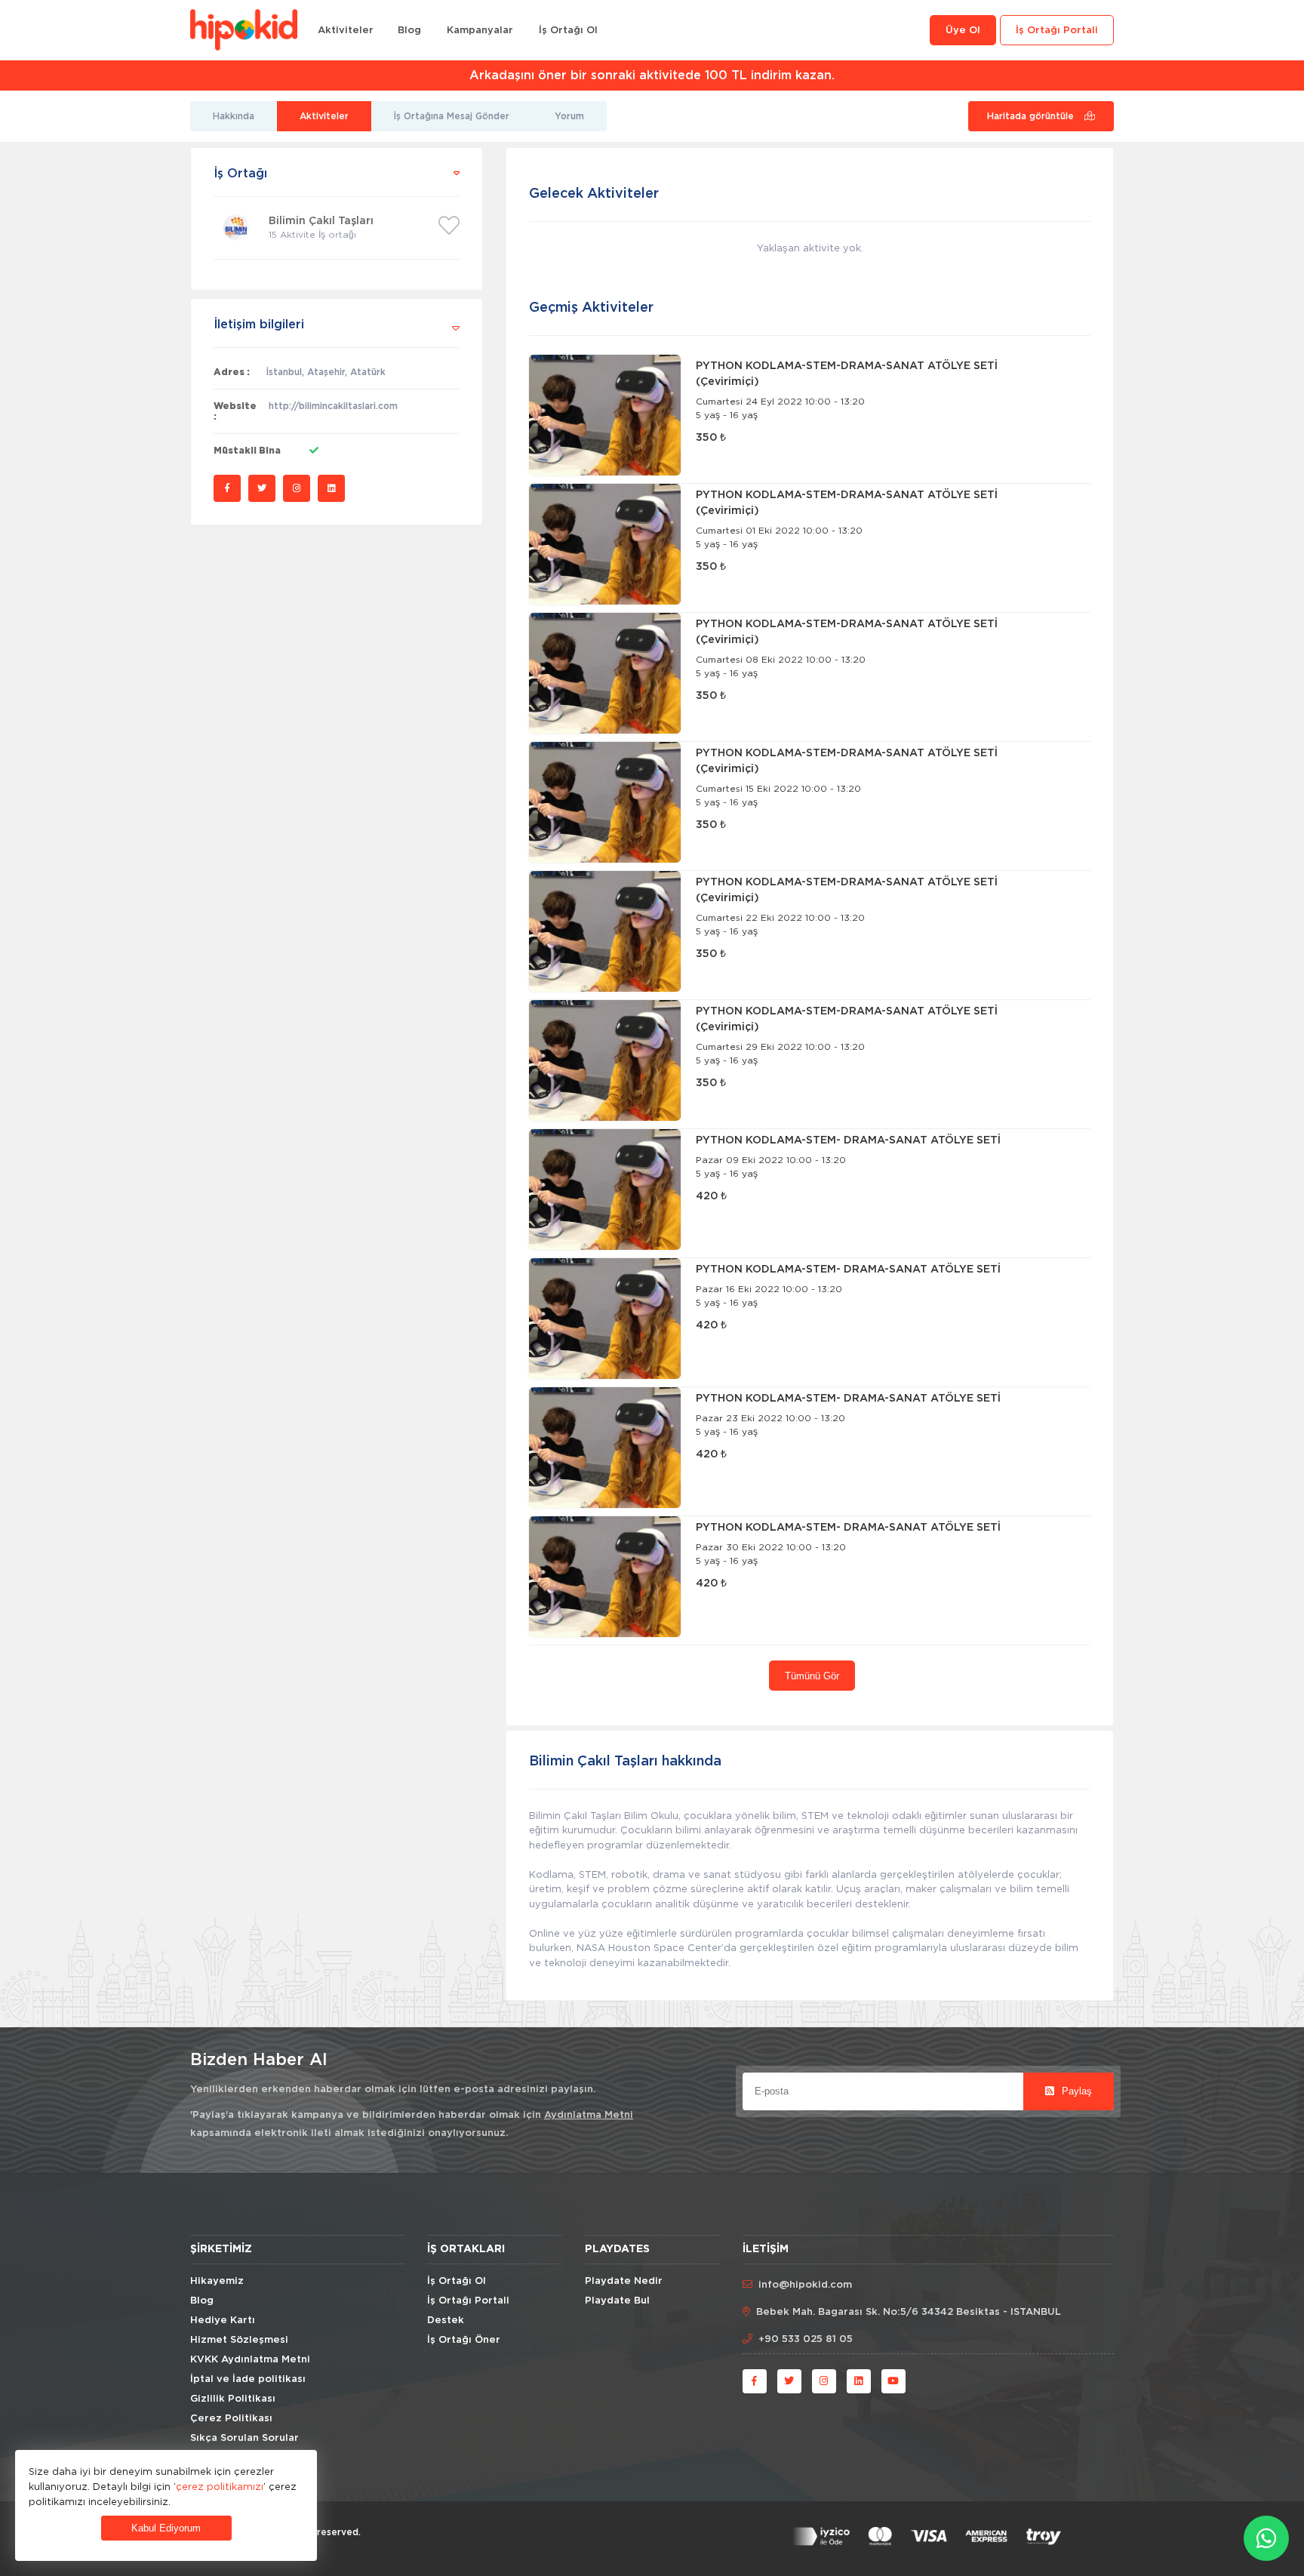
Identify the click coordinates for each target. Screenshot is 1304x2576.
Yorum (569, 116)
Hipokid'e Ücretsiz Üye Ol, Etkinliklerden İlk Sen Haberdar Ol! (652, 75)
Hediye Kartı (223, 2321)
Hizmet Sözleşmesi (239, 2340)
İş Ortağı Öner (464, 2340)
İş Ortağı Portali (1057, 31)
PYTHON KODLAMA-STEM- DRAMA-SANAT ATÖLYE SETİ (848, 1140)
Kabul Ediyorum (166, 2528)
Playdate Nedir (624, 2281)
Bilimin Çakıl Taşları (321, 221)
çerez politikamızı (220, 2486)
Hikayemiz (217, 2281)
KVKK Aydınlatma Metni (250, 2360)
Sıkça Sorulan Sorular (244, 2438)
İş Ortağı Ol (568, 31)
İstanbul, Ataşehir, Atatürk (326, 372)
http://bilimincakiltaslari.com (333, 406)
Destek (446, 2321)
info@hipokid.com (805, 2285)
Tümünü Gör (812, 1676)
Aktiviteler (346, 31)
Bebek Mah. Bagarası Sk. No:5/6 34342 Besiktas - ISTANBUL (909, 2312)
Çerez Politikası (231, 2419)
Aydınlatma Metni (589, 2115)
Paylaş (1075, 2091)
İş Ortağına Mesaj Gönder (452, 116)
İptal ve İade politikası (248, 2379)
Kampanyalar (480, 31)
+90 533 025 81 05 (806, 2339)
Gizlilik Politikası (233, 2399)
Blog (409, 31)
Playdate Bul (617, 2301)
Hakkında (234, 116)
